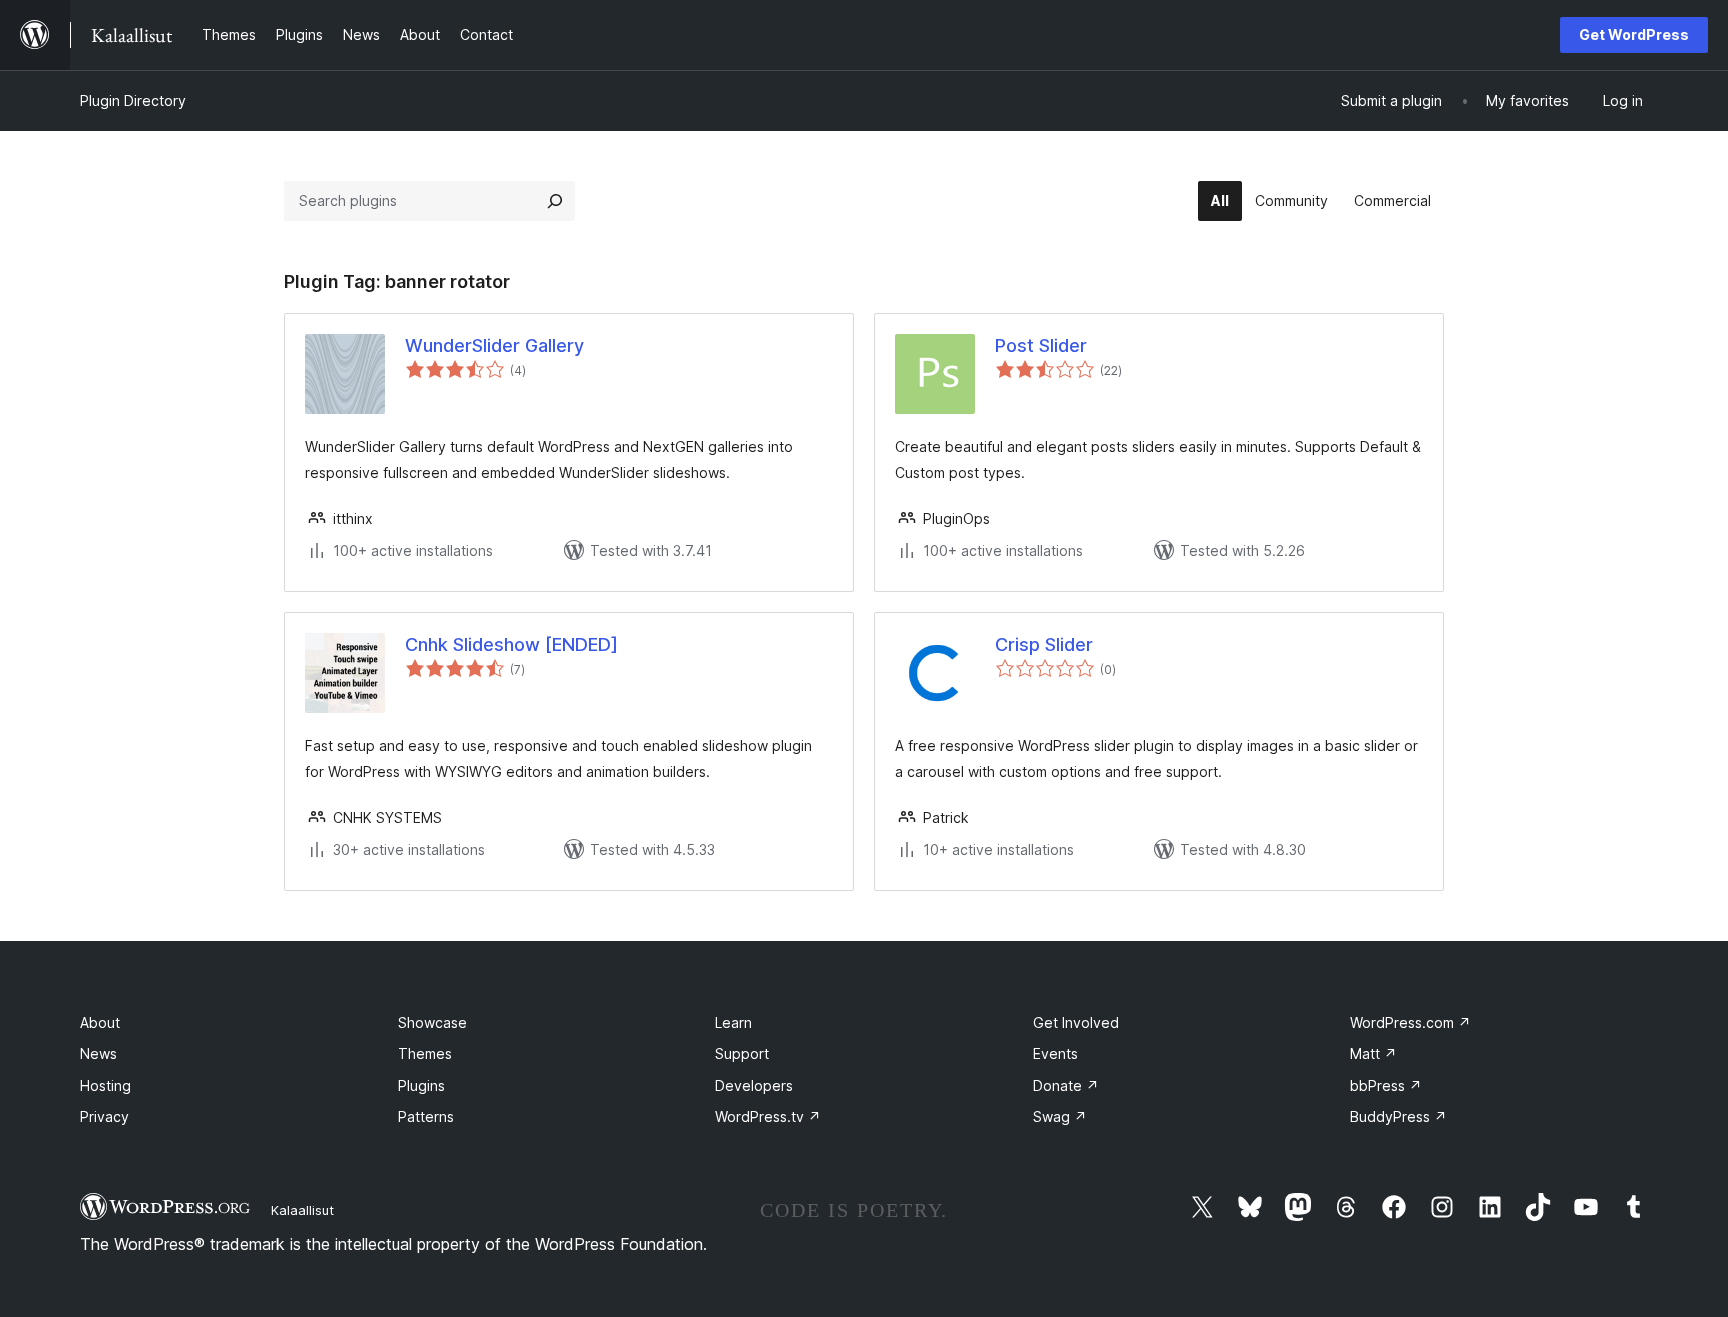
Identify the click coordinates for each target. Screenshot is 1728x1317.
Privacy (104, 1116)
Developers (754, 1085)
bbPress (1386, 1085)
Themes (425, 1053)
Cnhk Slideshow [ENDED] (511, 644)
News (98, 1053)
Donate (1066, 1085)
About (100, 1022)
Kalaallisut (302, 1210)
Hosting (105, 1085)
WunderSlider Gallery (494, 345)
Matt (1373, 1053)
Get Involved (1076, 1022)
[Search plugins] (555, 201)
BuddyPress (1398, 1116)
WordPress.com (1410, 1022)
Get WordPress (1634, 34)
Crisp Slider (1044, 644)
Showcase (432, 1022)
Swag (1060, 1116)
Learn (733, 1022)
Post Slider (1041, 345)
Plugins (421, 1085)
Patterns (426, 1116)
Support (742, 1053)
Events (1055, 1053)
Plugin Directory (133, 100)
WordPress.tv (768, 1116)
